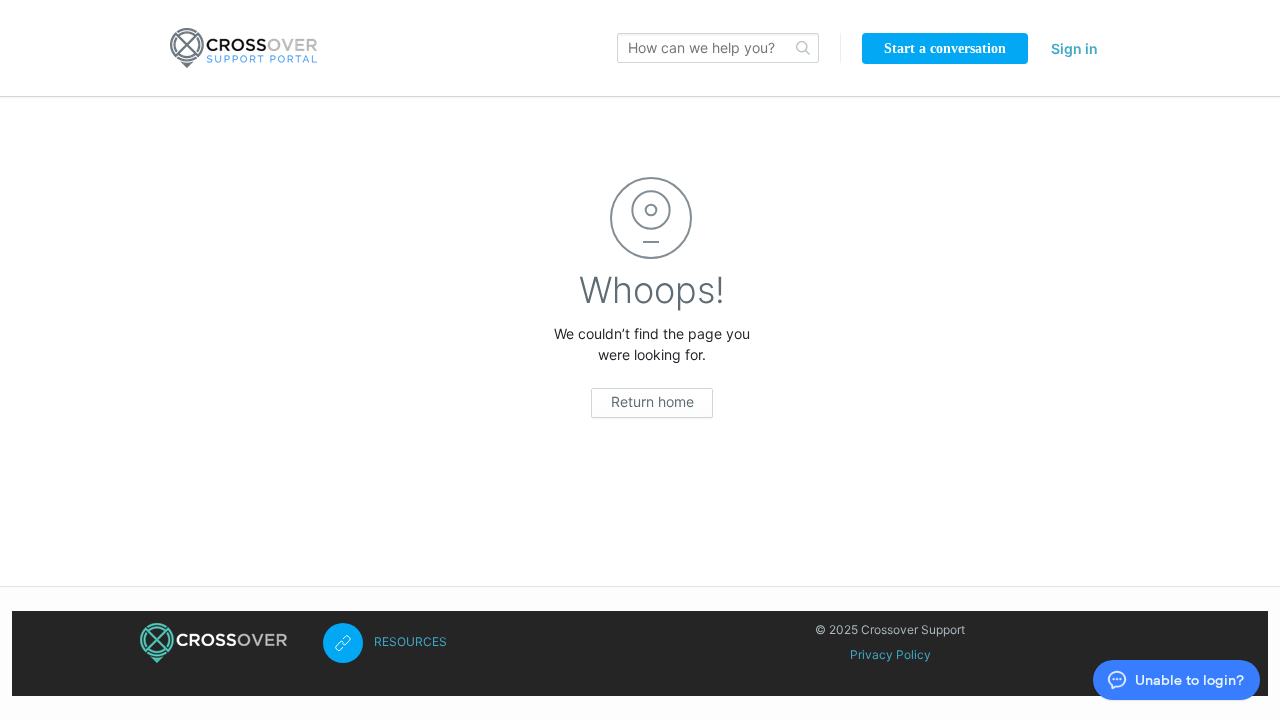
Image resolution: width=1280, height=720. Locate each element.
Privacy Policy (890, 654)
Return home (652, 401)
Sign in (1074, 48)
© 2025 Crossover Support (890, 629)
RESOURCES (410, 641)
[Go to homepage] (243, 48)
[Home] (213, 643)
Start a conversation (945, 48)
